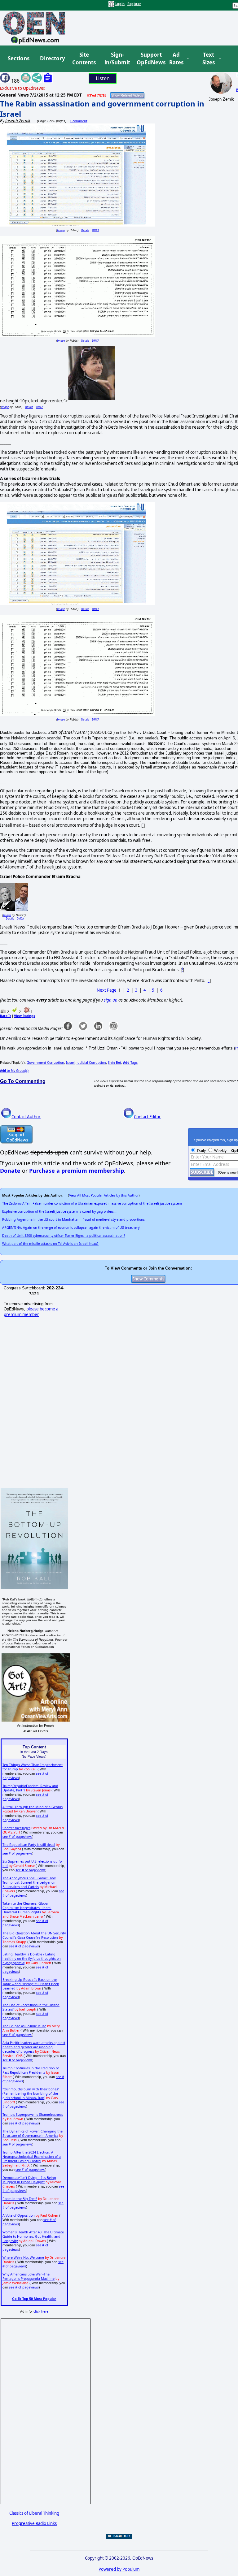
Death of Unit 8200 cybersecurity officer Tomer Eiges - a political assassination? (64, 1236)
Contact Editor (147, 1117)
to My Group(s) (14, 1071)
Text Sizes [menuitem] (209, 59)
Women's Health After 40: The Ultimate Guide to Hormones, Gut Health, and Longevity (33, 2236)
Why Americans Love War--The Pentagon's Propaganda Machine (29, 2276)
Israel (70, 1063)
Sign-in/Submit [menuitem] (117, 59)
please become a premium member (31, 1312)
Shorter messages (16, 1828)
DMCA (96, 230)
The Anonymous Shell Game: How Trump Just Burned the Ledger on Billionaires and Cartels (29, 1882)
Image (61, 230)
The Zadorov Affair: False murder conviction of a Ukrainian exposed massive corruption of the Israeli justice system (92, 1203)
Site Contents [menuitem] (84, 59)
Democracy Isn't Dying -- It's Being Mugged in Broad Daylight (29, 2180)
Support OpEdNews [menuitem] (149, 59)
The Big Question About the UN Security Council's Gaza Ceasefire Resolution (34, 1935)
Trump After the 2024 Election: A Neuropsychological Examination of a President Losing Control (32, 2157)
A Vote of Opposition (19, 2215)
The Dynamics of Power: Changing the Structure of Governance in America (33, 2133)
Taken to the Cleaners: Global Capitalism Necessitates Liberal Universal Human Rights (27, 1908)
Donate (10, 1171)
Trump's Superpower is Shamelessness (33, 2115)
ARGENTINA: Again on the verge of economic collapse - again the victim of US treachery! (71, 1227)
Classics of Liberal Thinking (34, 2513)
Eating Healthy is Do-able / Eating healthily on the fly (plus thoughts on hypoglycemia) (32, 1959)
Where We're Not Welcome (23, 2258)
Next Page (107, 990)
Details (85, 230)
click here (41, 2311)
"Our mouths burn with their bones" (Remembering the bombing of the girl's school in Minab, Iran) (31, 2093)
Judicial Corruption (91, 1063)
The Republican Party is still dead (29, 1845)
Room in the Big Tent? (20, 2199)
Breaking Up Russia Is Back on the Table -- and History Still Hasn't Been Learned (31, 1984)
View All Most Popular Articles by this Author (104, 1195)
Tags (130, 1063)
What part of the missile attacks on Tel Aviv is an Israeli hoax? (50, 1244)
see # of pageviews (17, 1837)
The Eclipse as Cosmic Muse (24, 2026)
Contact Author (26, 1117)
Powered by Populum (119, 2569)
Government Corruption (45, 1063)
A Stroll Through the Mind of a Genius (33, 1807)
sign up (111, 1000)
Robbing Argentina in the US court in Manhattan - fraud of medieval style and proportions (73, 1219)
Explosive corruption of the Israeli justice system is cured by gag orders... (59, 1211)
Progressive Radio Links (34, 2523)
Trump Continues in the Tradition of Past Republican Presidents (31, 2070)
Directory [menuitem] (52, 58)
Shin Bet (115, 1063)
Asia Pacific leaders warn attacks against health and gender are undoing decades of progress (34, 2047)
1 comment (79, 121)
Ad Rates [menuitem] (176, 59)
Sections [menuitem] (19, 58)
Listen (103, 78)
